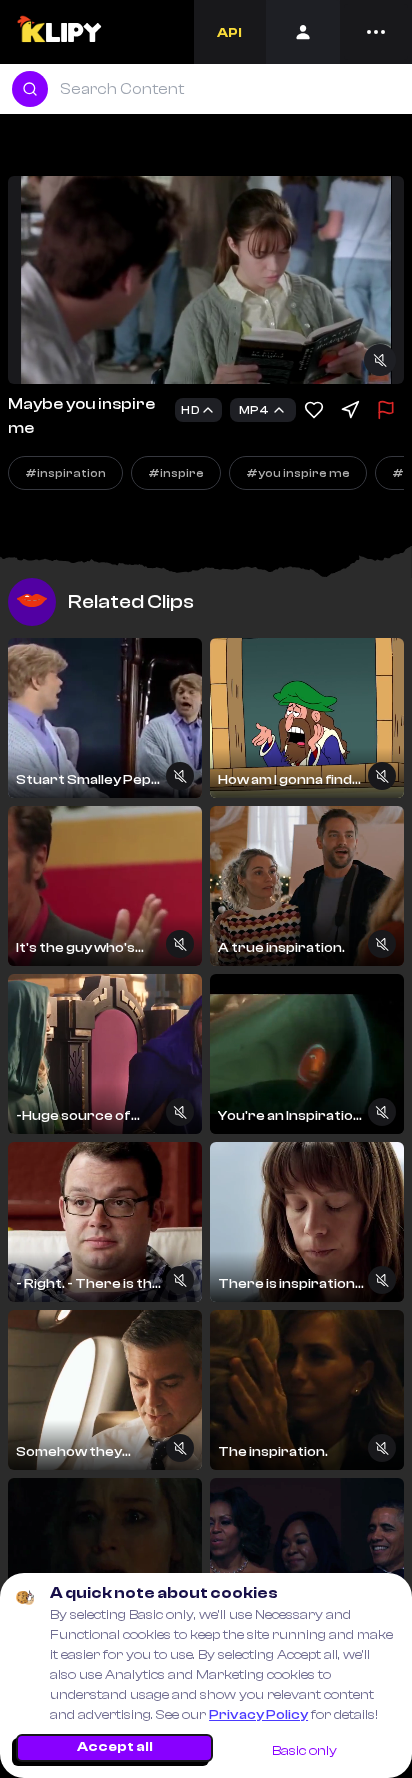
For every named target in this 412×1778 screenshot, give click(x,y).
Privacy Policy (258, 1715)
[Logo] (58, 32)
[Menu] (376, 32)
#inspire (176, 473)
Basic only (304, 1751)
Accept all (115, 1747)
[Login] (303, 32)
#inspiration (65, 473)
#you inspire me (298, 473)
